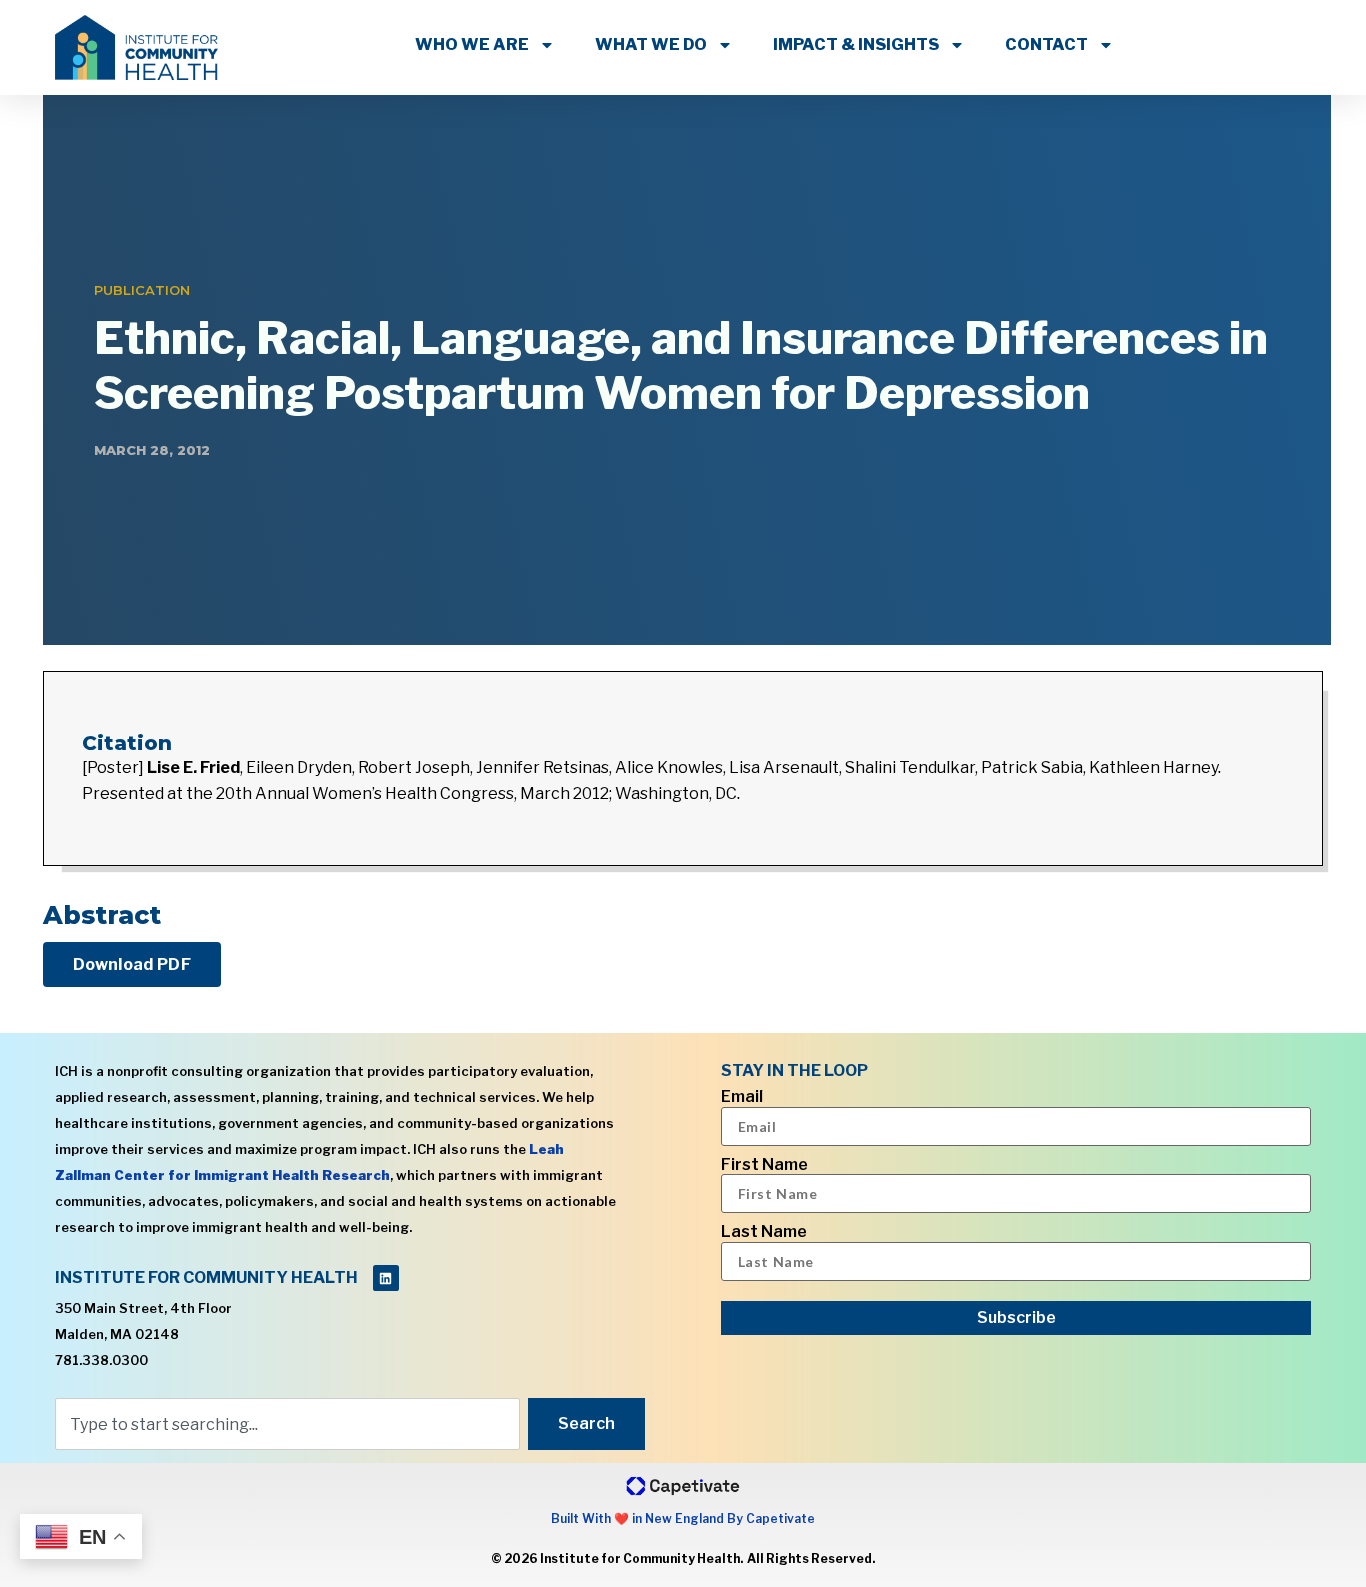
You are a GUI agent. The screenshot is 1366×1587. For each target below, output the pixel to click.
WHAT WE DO (651, 44)
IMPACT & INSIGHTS (856, 44)
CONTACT (1046, 44)
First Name (764, 1165)
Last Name (764, 1232)
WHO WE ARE (472, 44)
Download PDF (132, 964)
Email (742, 1097)
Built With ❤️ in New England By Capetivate (683, 1518)
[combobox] (288, 1424)
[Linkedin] (386, 1278)
